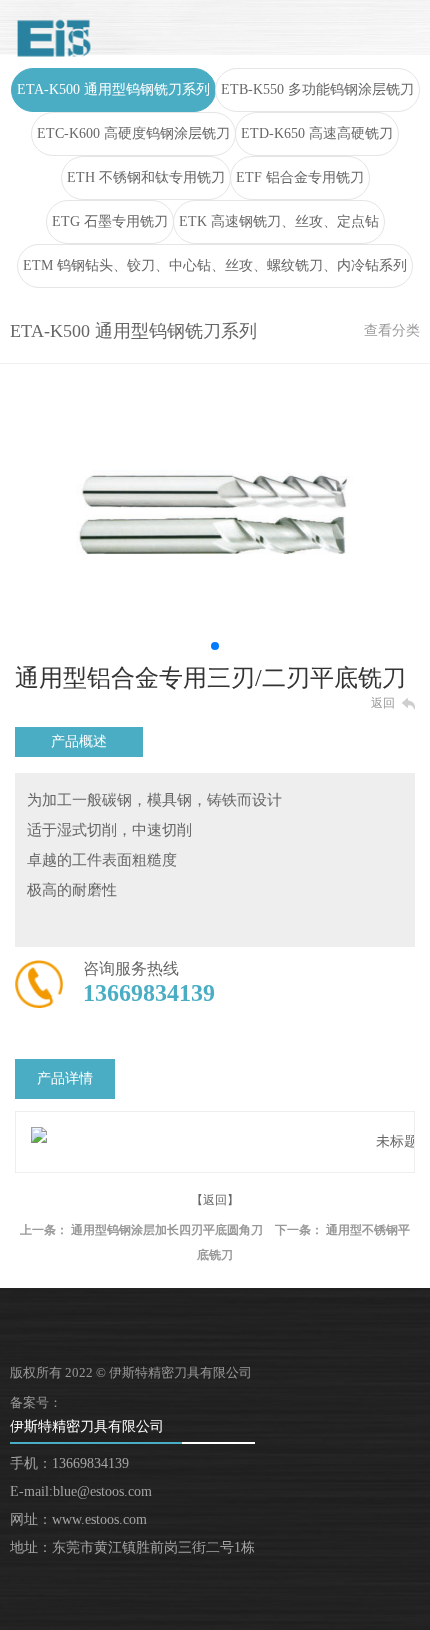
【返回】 (215, 1200)
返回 (383, 703)
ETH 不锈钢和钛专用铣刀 (146, 177)
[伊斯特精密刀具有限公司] (54, 38)
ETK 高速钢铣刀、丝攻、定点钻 (279, 221)
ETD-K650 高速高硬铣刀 (317, 133)
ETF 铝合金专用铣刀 (300, 177)
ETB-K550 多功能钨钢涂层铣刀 (317, 89)
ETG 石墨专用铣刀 (110, 221)
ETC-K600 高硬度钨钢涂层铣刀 (133, 133)
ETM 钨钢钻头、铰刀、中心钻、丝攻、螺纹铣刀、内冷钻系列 (215, 265)
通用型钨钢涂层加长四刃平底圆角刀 (167, 1230)
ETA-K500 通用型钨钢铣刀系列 (113, 89)
